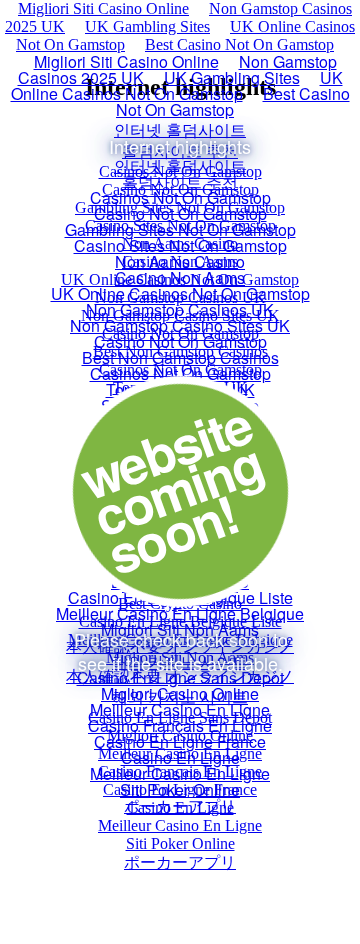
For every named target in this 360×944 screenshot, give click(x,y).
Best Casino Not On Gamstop (239, 44)
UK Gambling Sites (147, 26)
